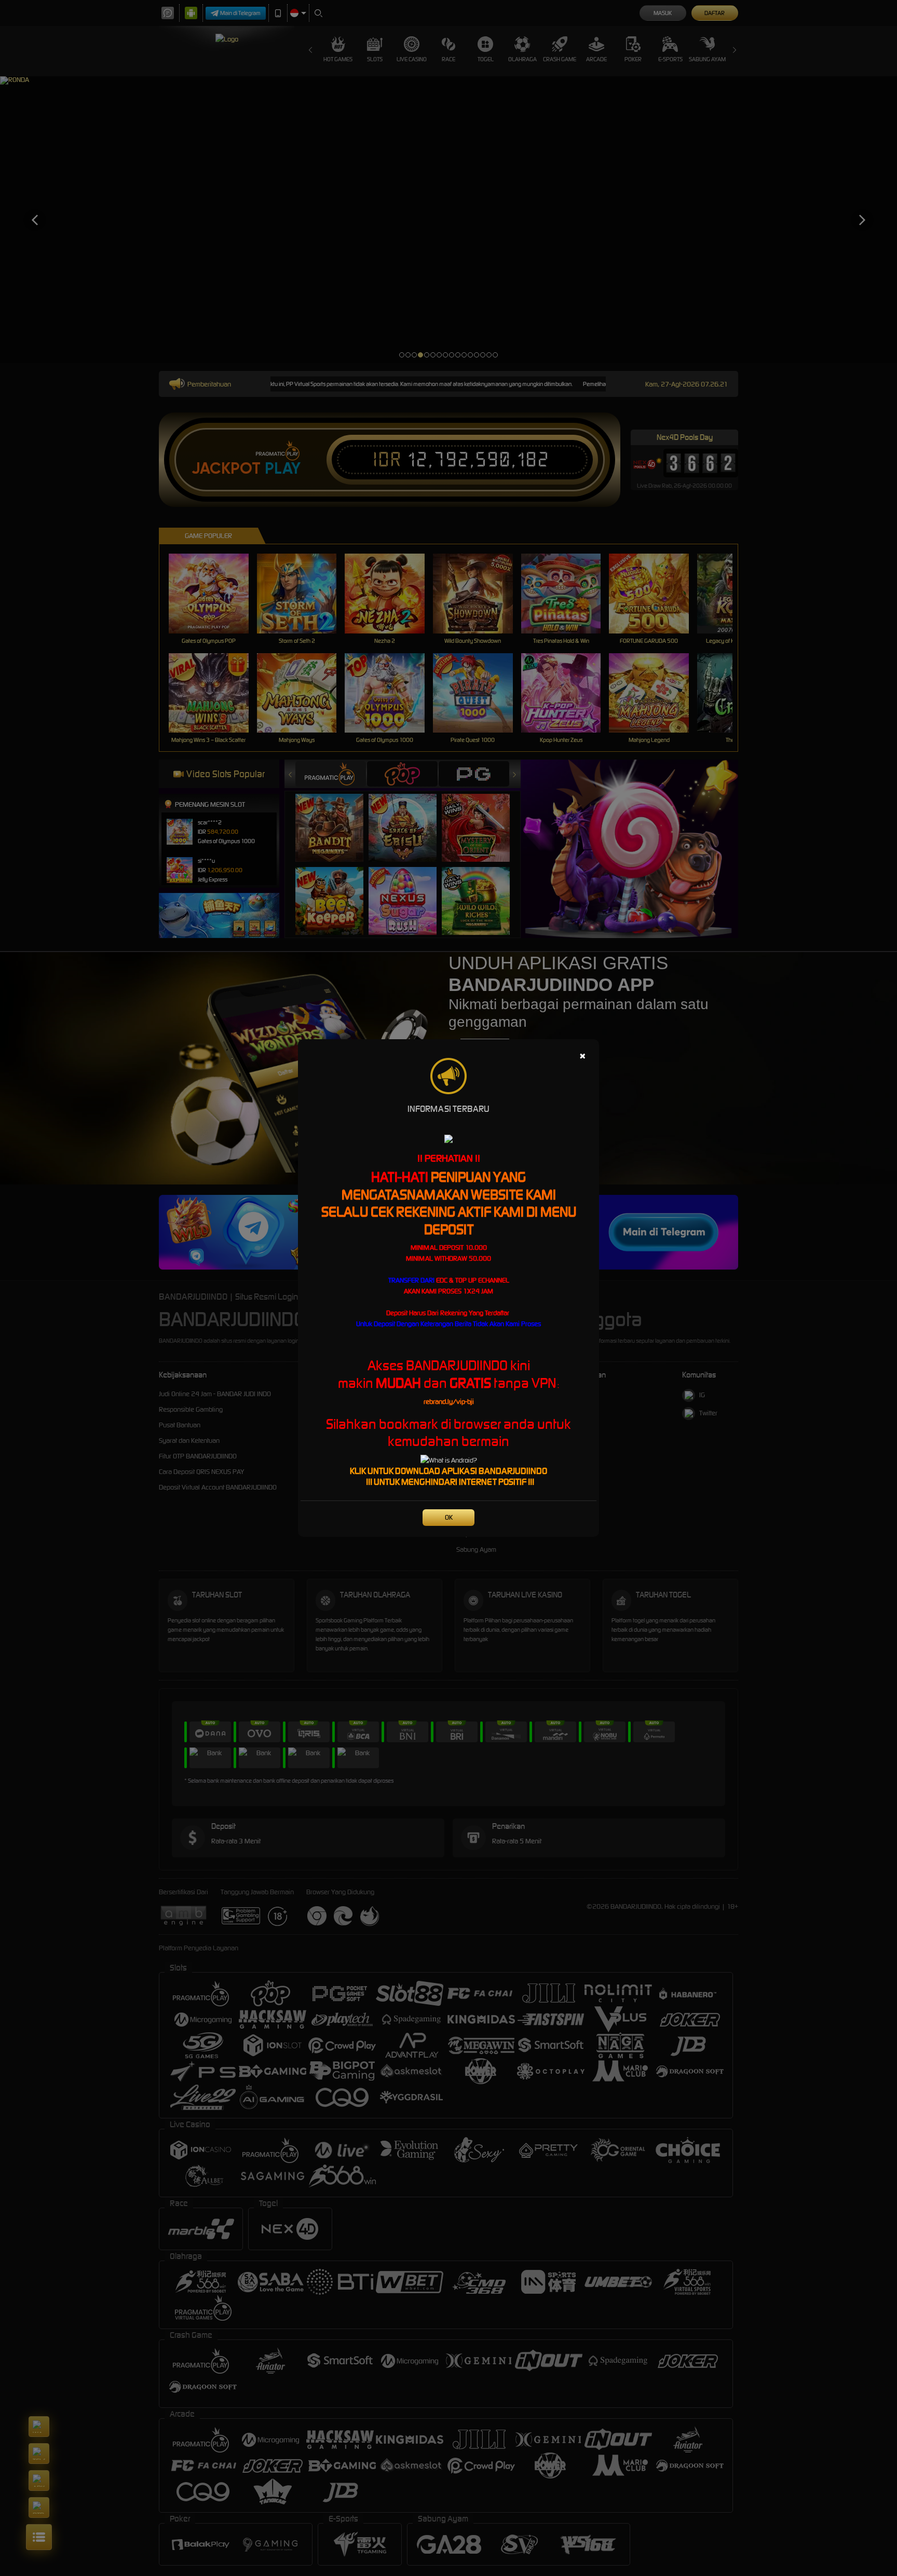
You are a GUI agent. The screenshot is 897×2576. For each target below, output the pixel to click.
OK (449, 1517)
